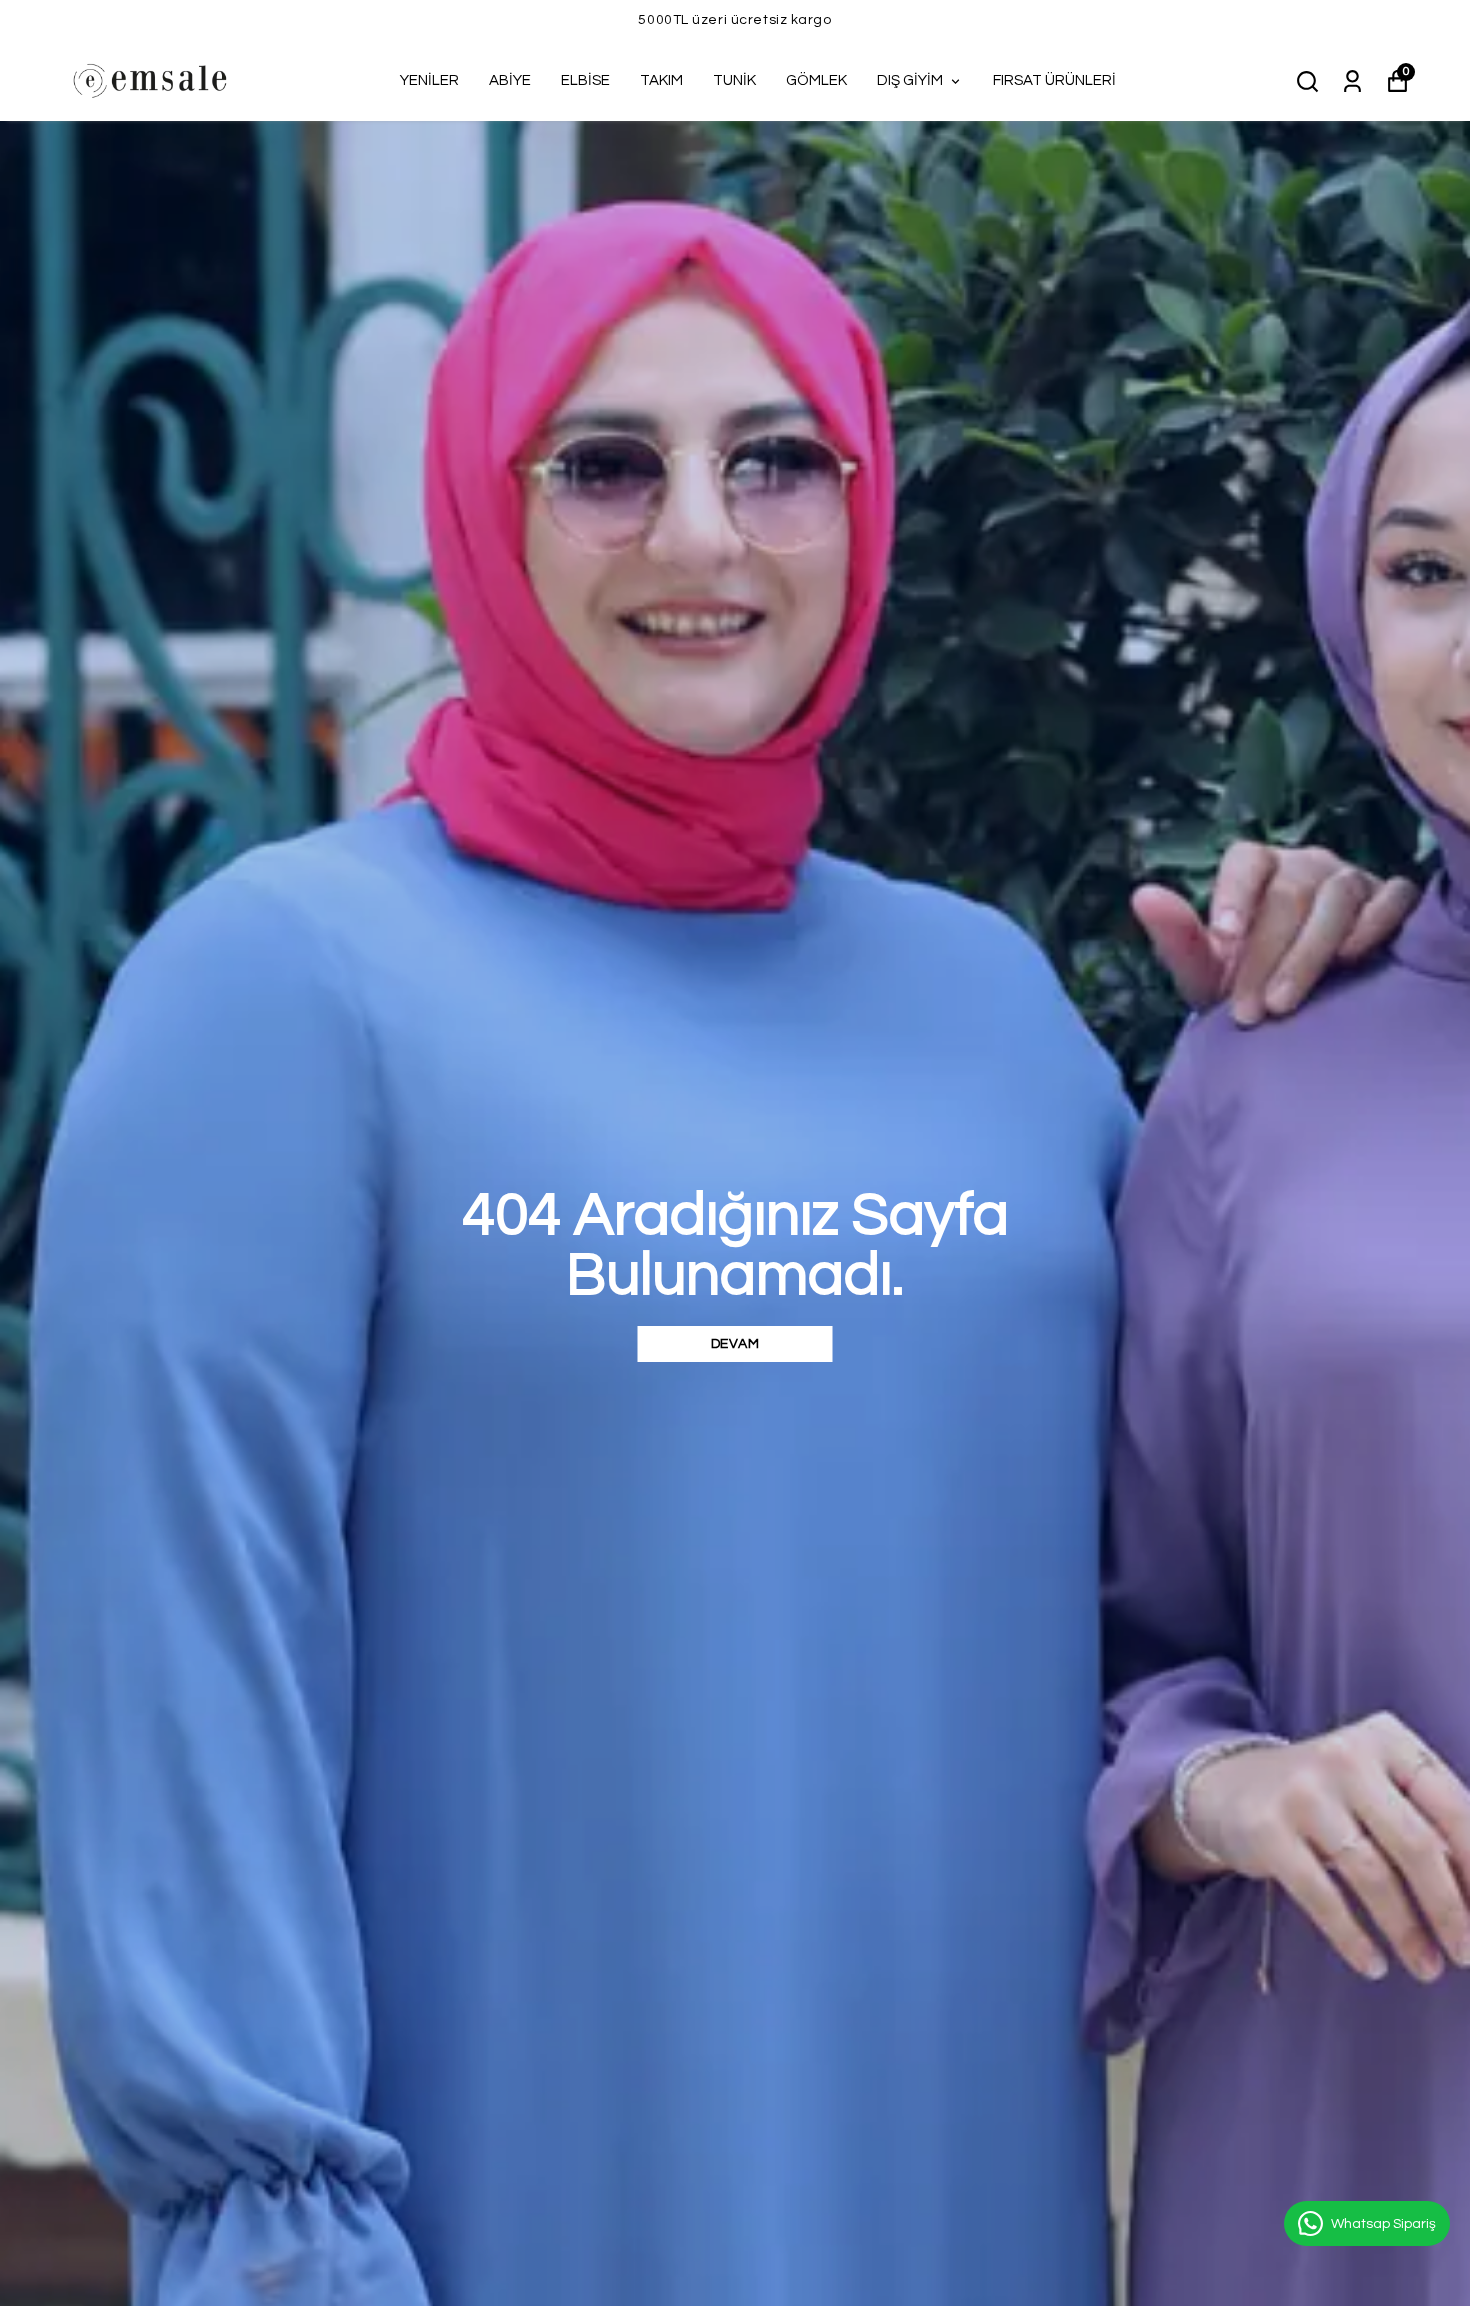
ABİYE (510, 80)
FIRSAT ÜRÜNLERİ (1054, 80)
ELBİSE (585, 80)
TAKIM (661, 80)
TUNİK (734, 80)
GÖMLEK (816, 80)
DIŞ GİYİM (910, 80)
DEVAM (735, 1344)
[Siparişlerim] (1352, 80)
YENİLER (429, 80)
